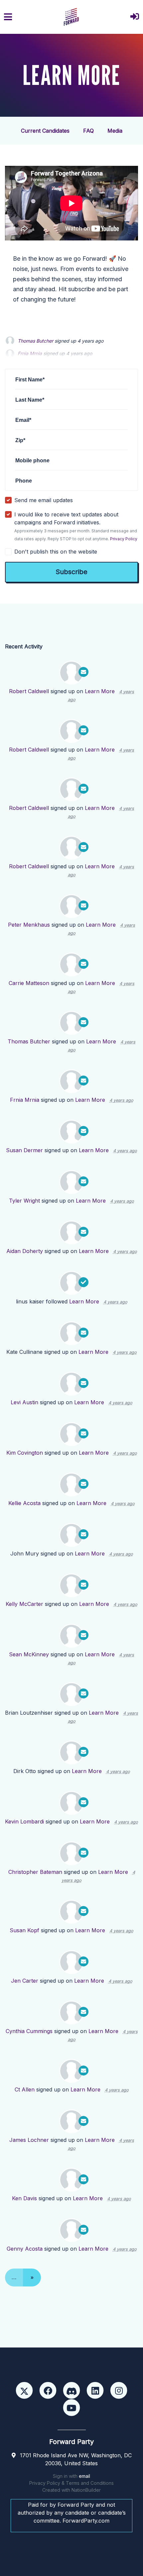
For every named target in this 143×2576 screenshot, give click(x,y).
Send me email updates (44, 500)
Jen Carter (25, 1981)
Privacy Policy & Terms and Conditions (71, 2483)
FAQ (88, 131)
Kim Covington (25, 1453)
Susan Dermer (24, 1150)
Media (115, 131)
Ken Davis (24, 2198)
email (84, 2476)
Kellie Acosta (24, 1503)
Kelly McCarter (24, 1604)
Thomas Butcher (35, 341)
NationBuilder (86, 2490)
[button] (135, 17)
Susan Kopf (24, 1930)
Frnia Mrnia (25, 1100)
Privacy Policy (124, 539)
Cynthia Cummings (29, 2031)
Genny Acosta (25, 2249)
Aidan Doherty (25, 1251)
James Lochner (29, 2140)
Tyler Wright (24, 1201)
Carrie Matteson (29, 983)
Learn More (100, 691)
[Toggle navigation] (8, 17)
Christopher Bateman (35, 1872)
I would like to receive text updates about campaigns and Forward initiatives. (76, 526)
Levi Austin (24, 1402)
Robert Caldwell (29, 691)
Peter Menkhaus (29, 925)
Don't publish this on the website (56, 552)
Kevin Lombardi (24, 1821)
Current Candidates (45, 131)
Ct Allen (25, 2089)
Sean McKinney (29, 1654)
